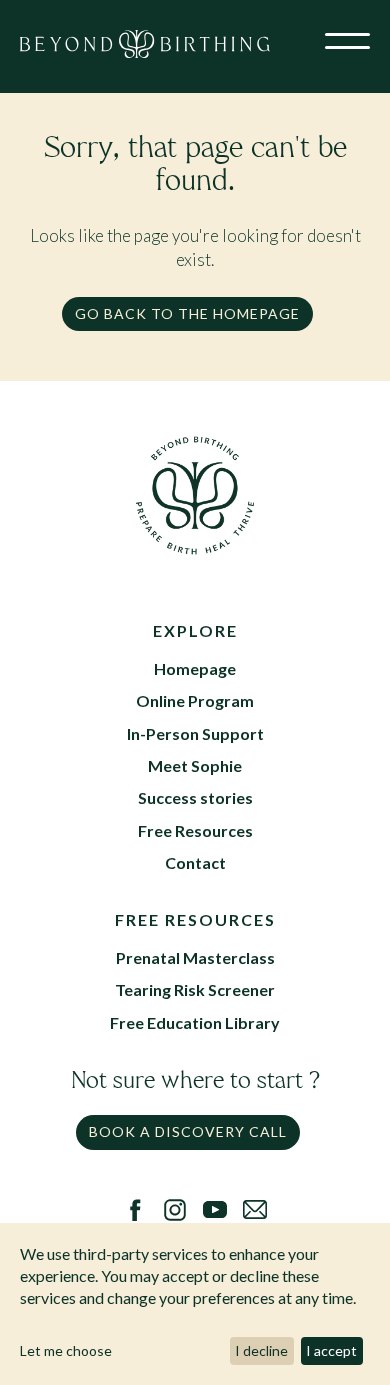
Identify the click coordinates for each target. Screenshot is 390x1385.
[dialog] (195, 1304)
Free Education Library (195, 1022)
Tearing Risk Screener (195, 989)
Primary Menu (347, 45)
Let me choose (66, 1350)
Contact (195, 862)
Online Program (195, 700)
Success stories (195, 797)
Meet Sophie (195, 765)
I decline (261, 1350)
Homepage (195, 668)
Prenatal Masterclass (195, 957)
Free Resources (195, 830)
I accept (331, 1350)
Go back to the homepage (187, 313)
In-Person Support (195, 733)
